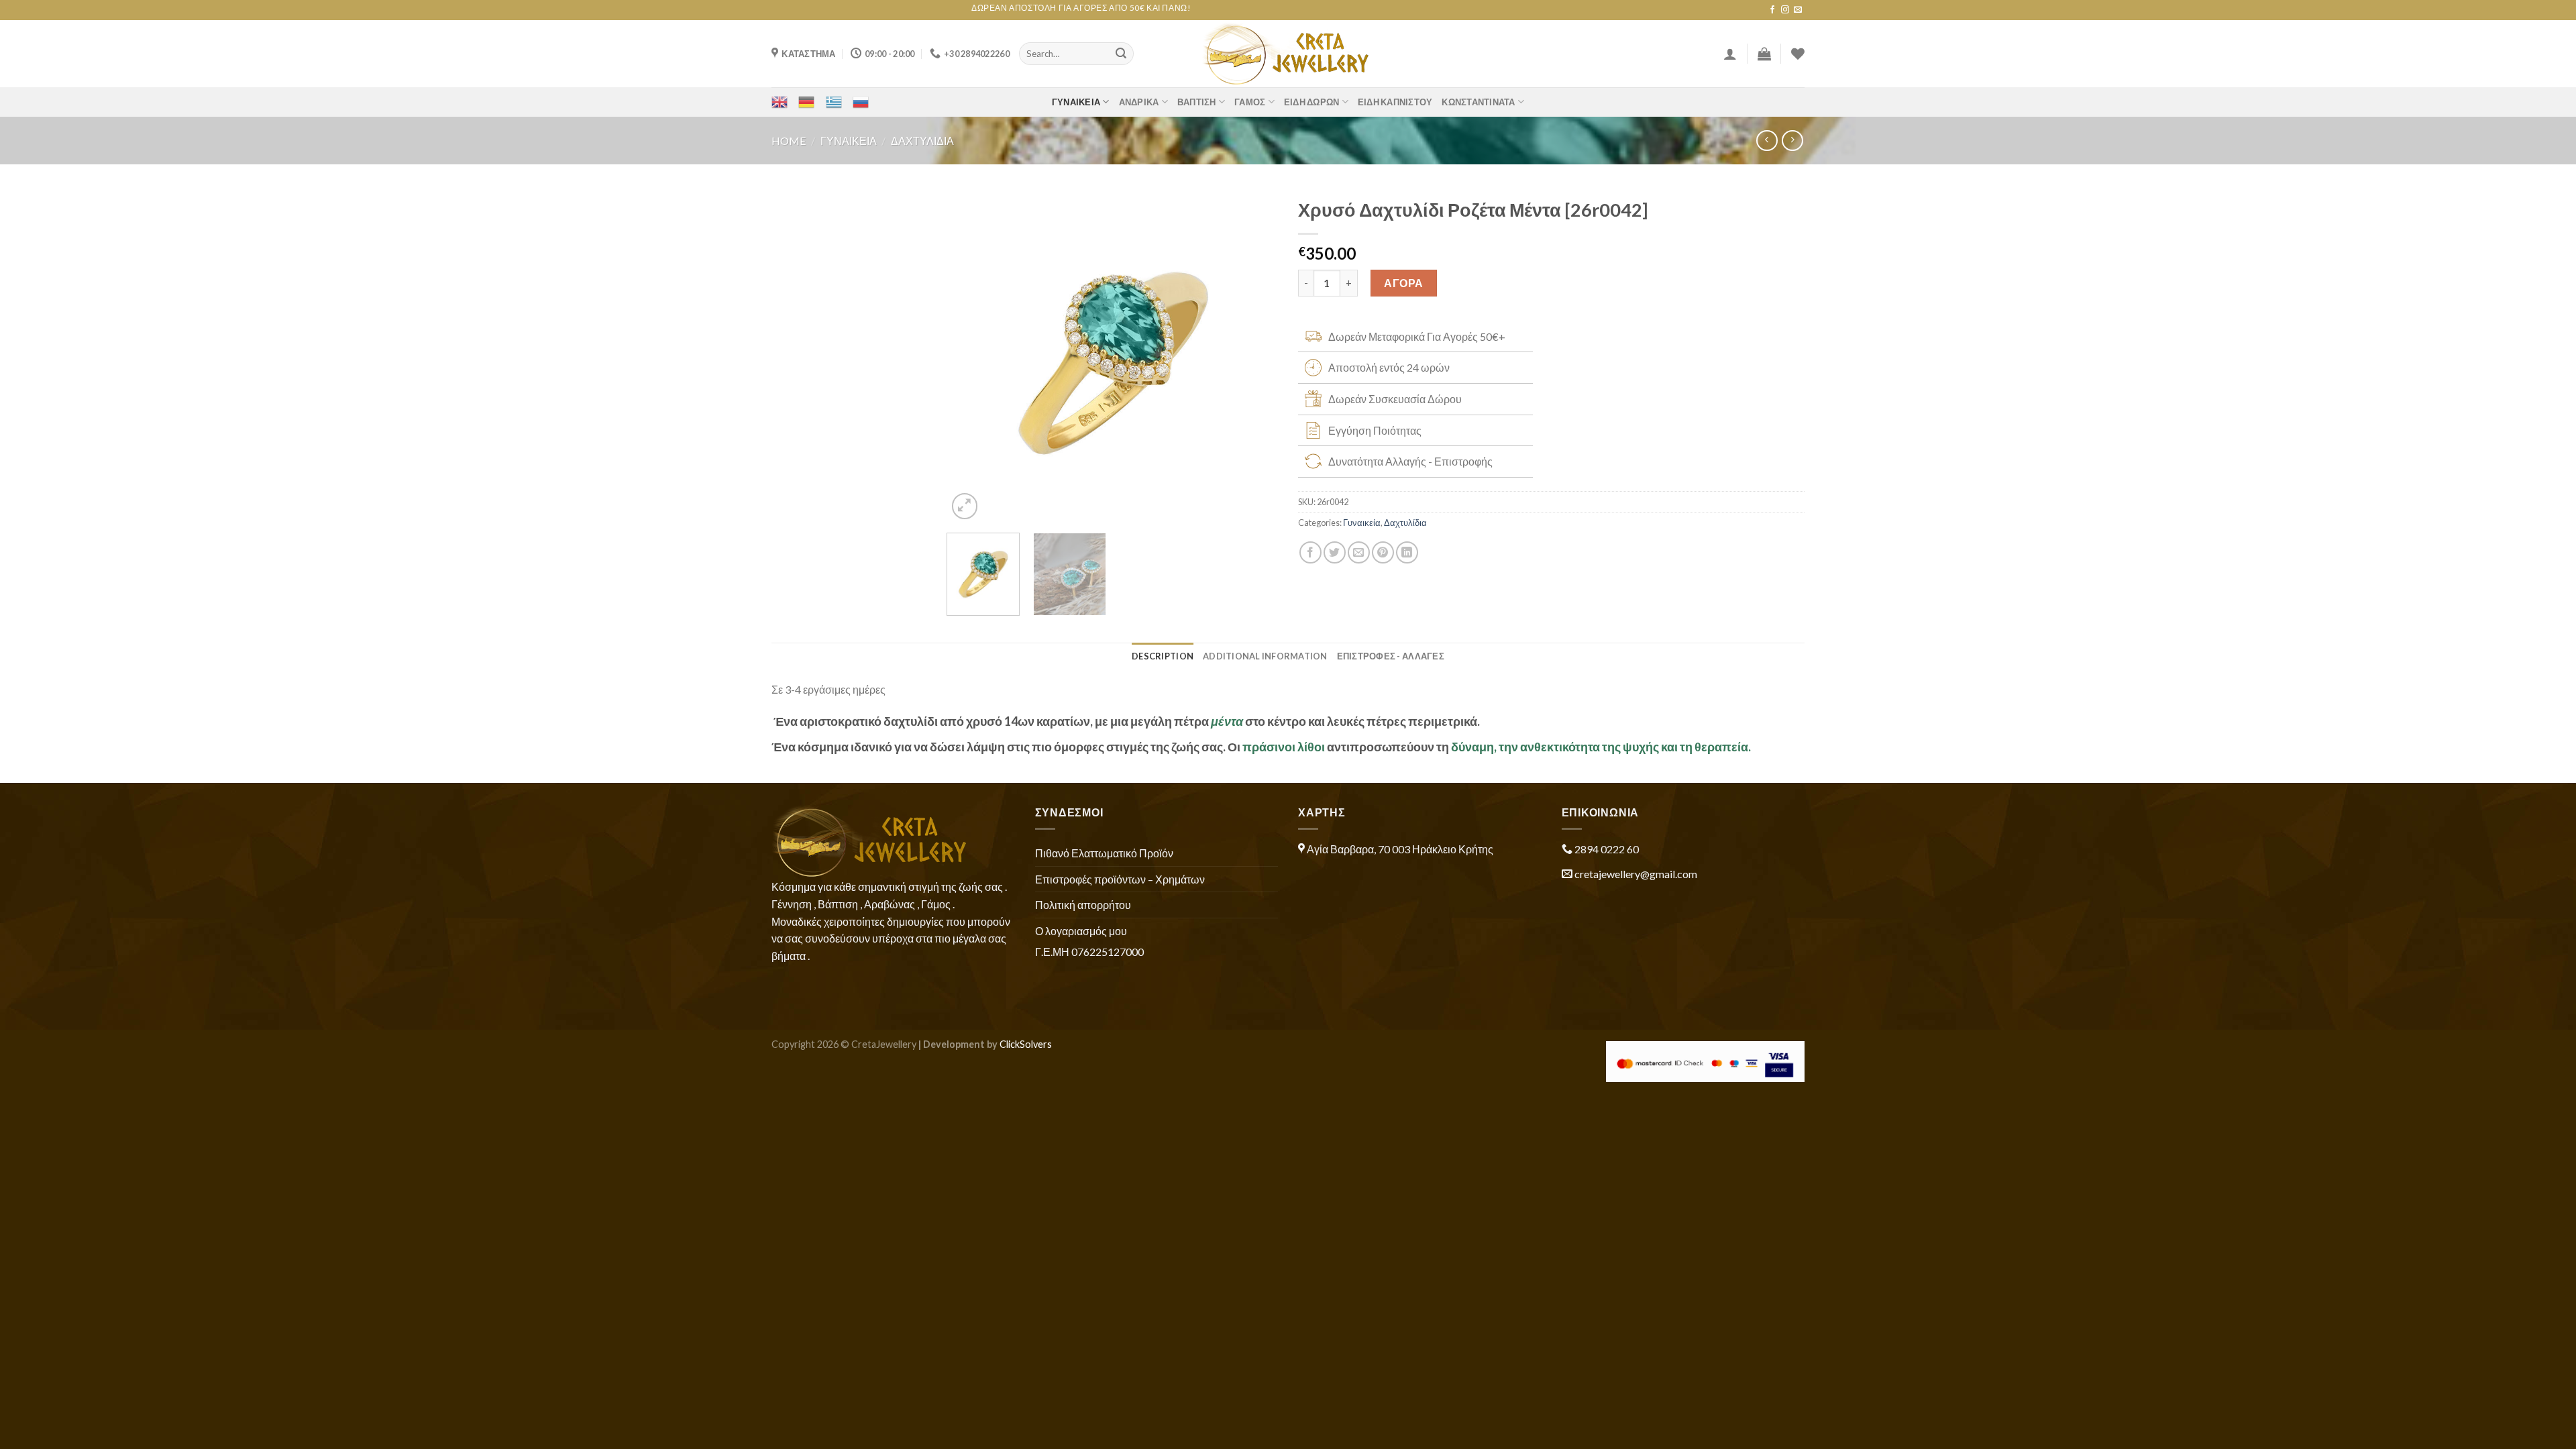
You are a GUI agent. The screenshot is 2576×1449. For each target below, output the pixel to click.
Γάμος (1250, 102)
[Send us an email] (1798, 10)
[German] (806, 102)
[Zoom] (965, 506)
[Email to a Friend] (1359, 552)
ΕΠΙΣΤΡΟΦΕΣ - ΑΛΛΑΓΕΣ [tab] (1391, 656)
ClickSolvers (1026, 1044)
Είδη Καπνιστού (1395, 102)
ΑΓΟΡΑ (1403, 283)
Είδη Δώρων (1312, 102)
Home (789, 141)
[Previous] (971, 357)
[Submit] (1121, 54)
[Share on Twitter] (1335, 552)
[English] (780, 102)
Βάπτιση (1197, 102)
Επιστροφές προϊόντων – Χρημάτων (1120, 879)
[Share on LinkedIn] (1407, 552)
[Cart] (1764, 54)
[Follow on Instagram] (1785, 10)
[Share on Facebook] (1310, 552)
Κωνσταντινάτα (1478, 102)
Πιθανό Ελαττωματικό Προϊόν (1104, 853)
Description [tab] (1163, 656)
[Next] (1254, 357)
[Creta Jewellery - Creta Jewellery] (1288, 54)
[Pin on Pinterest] (1383, 552)
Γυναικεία (1076, 102)
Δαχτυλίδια (922, 141)
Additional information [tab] (1265, 656)
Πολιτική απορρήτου (1083, 905)
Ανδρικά (1139, 102)
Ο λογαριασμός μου (1081, 931)
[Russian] (861, 102)
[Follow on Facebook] (1772, 10)
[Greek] (834, 102)
